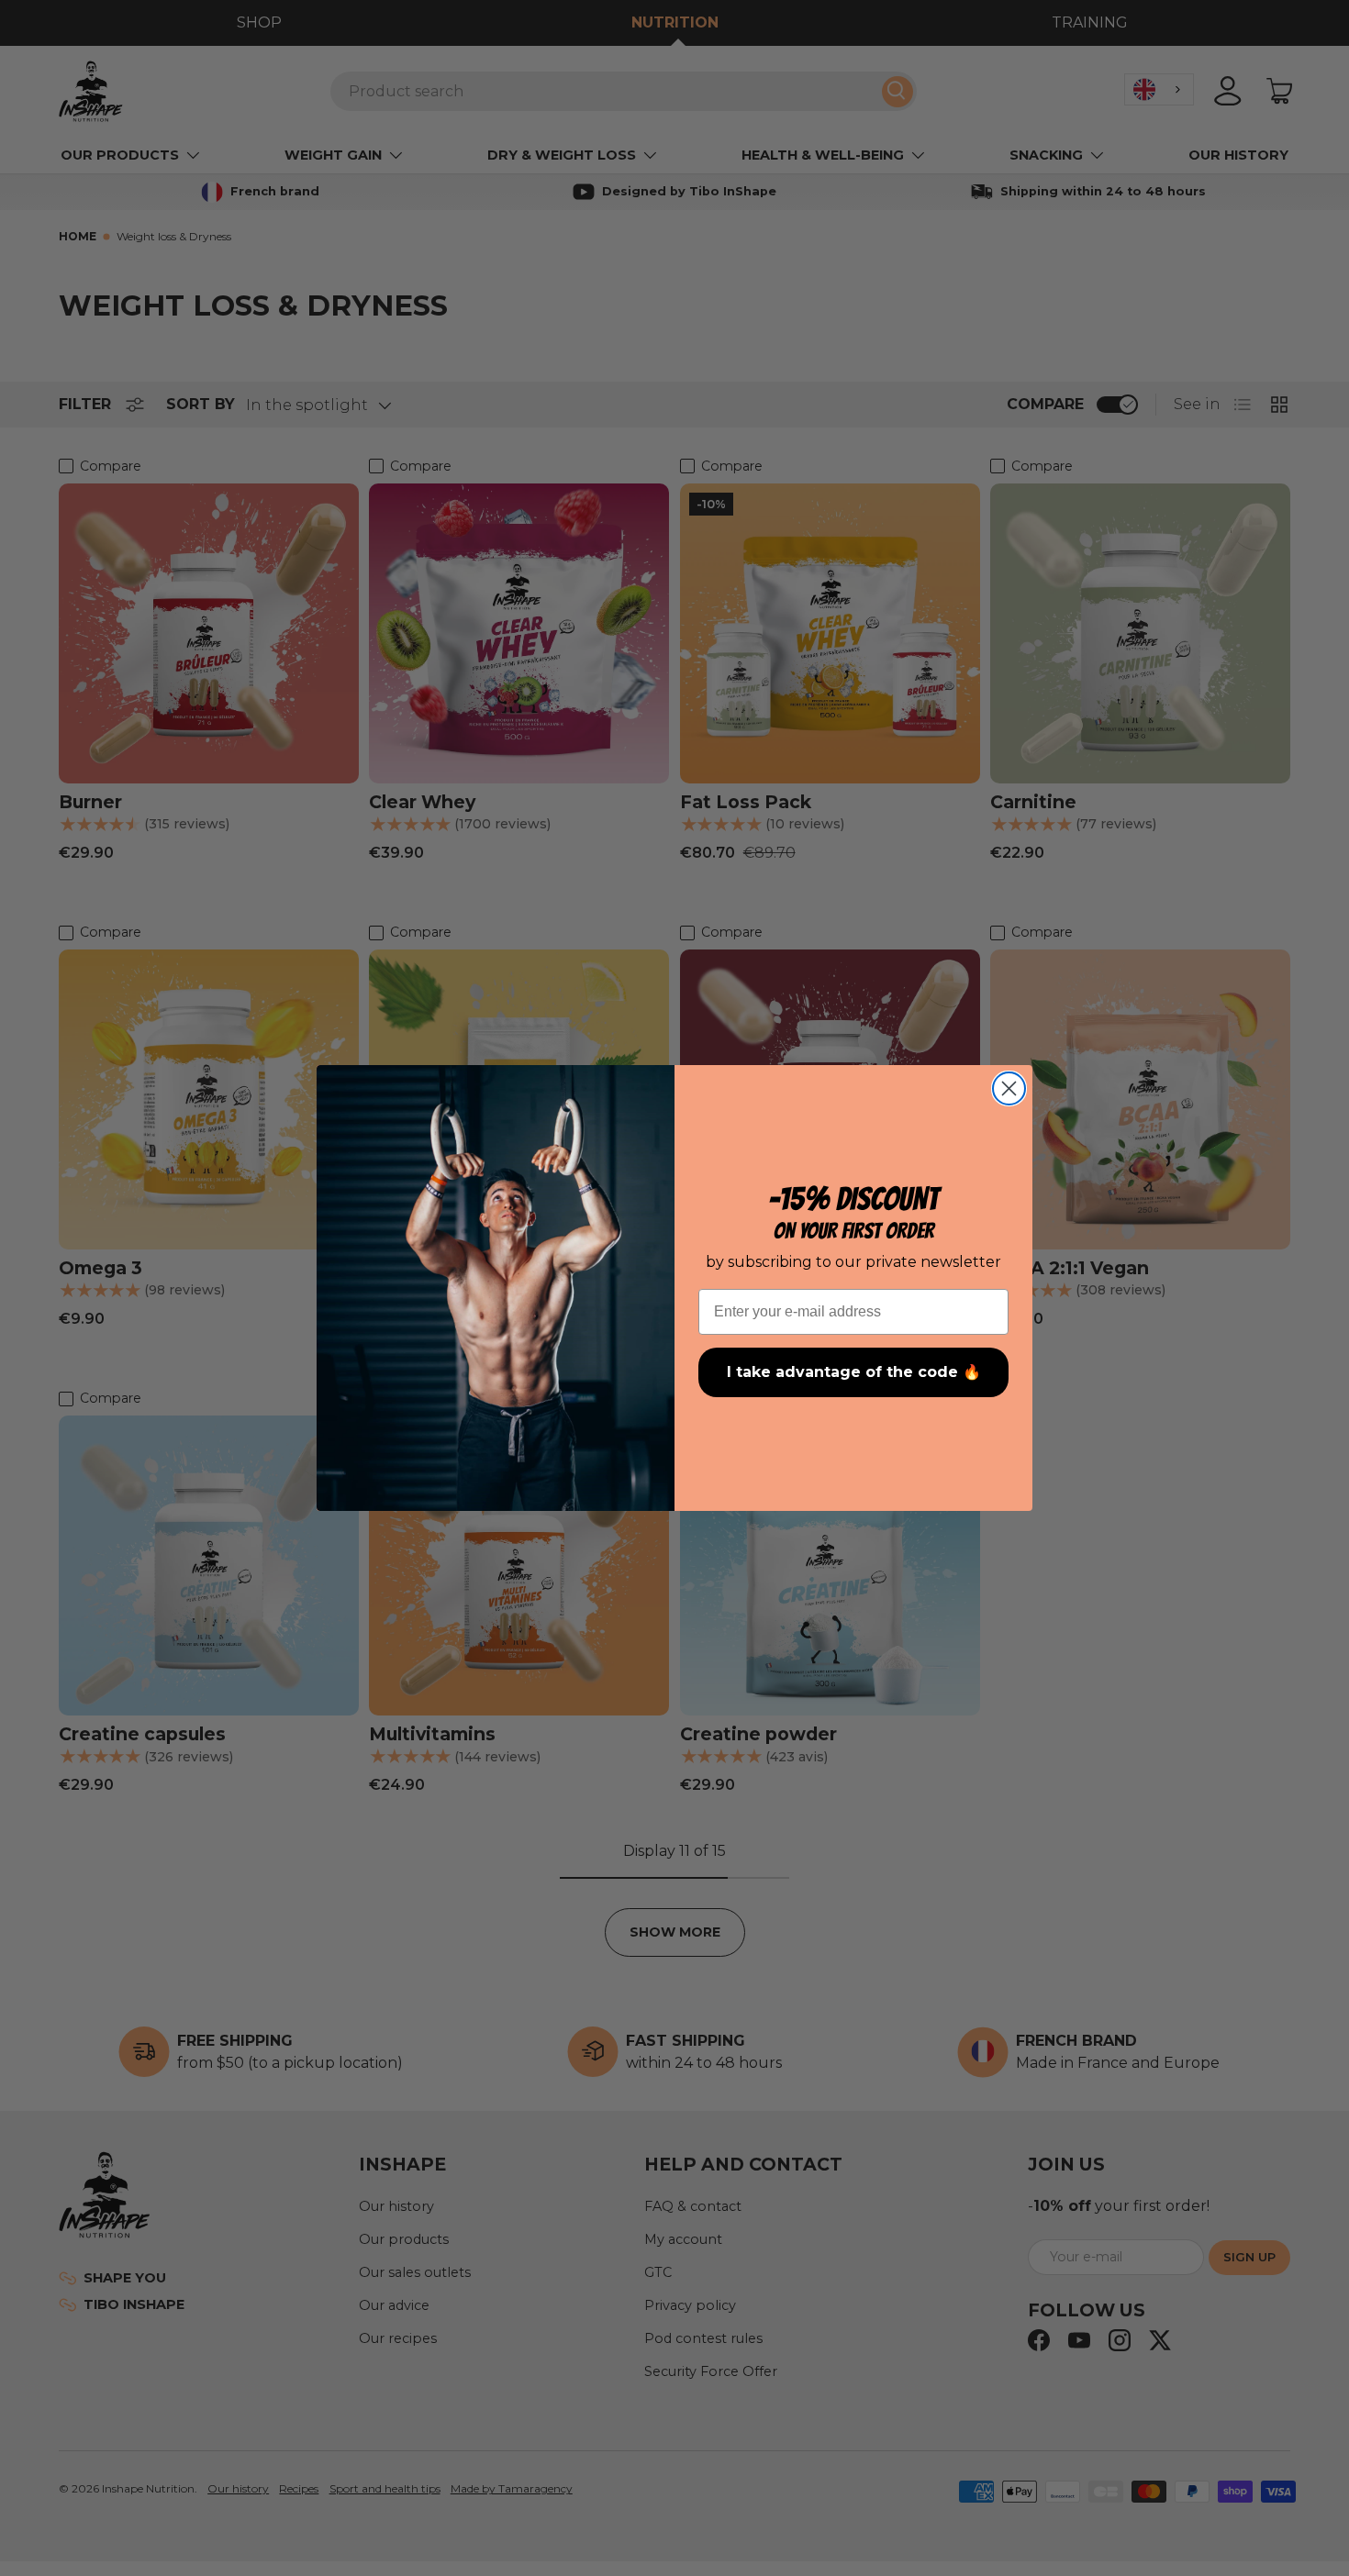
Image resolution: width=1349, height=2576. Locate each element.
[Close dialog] (1009, 1088)
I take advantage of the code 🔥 (854, 1372)
